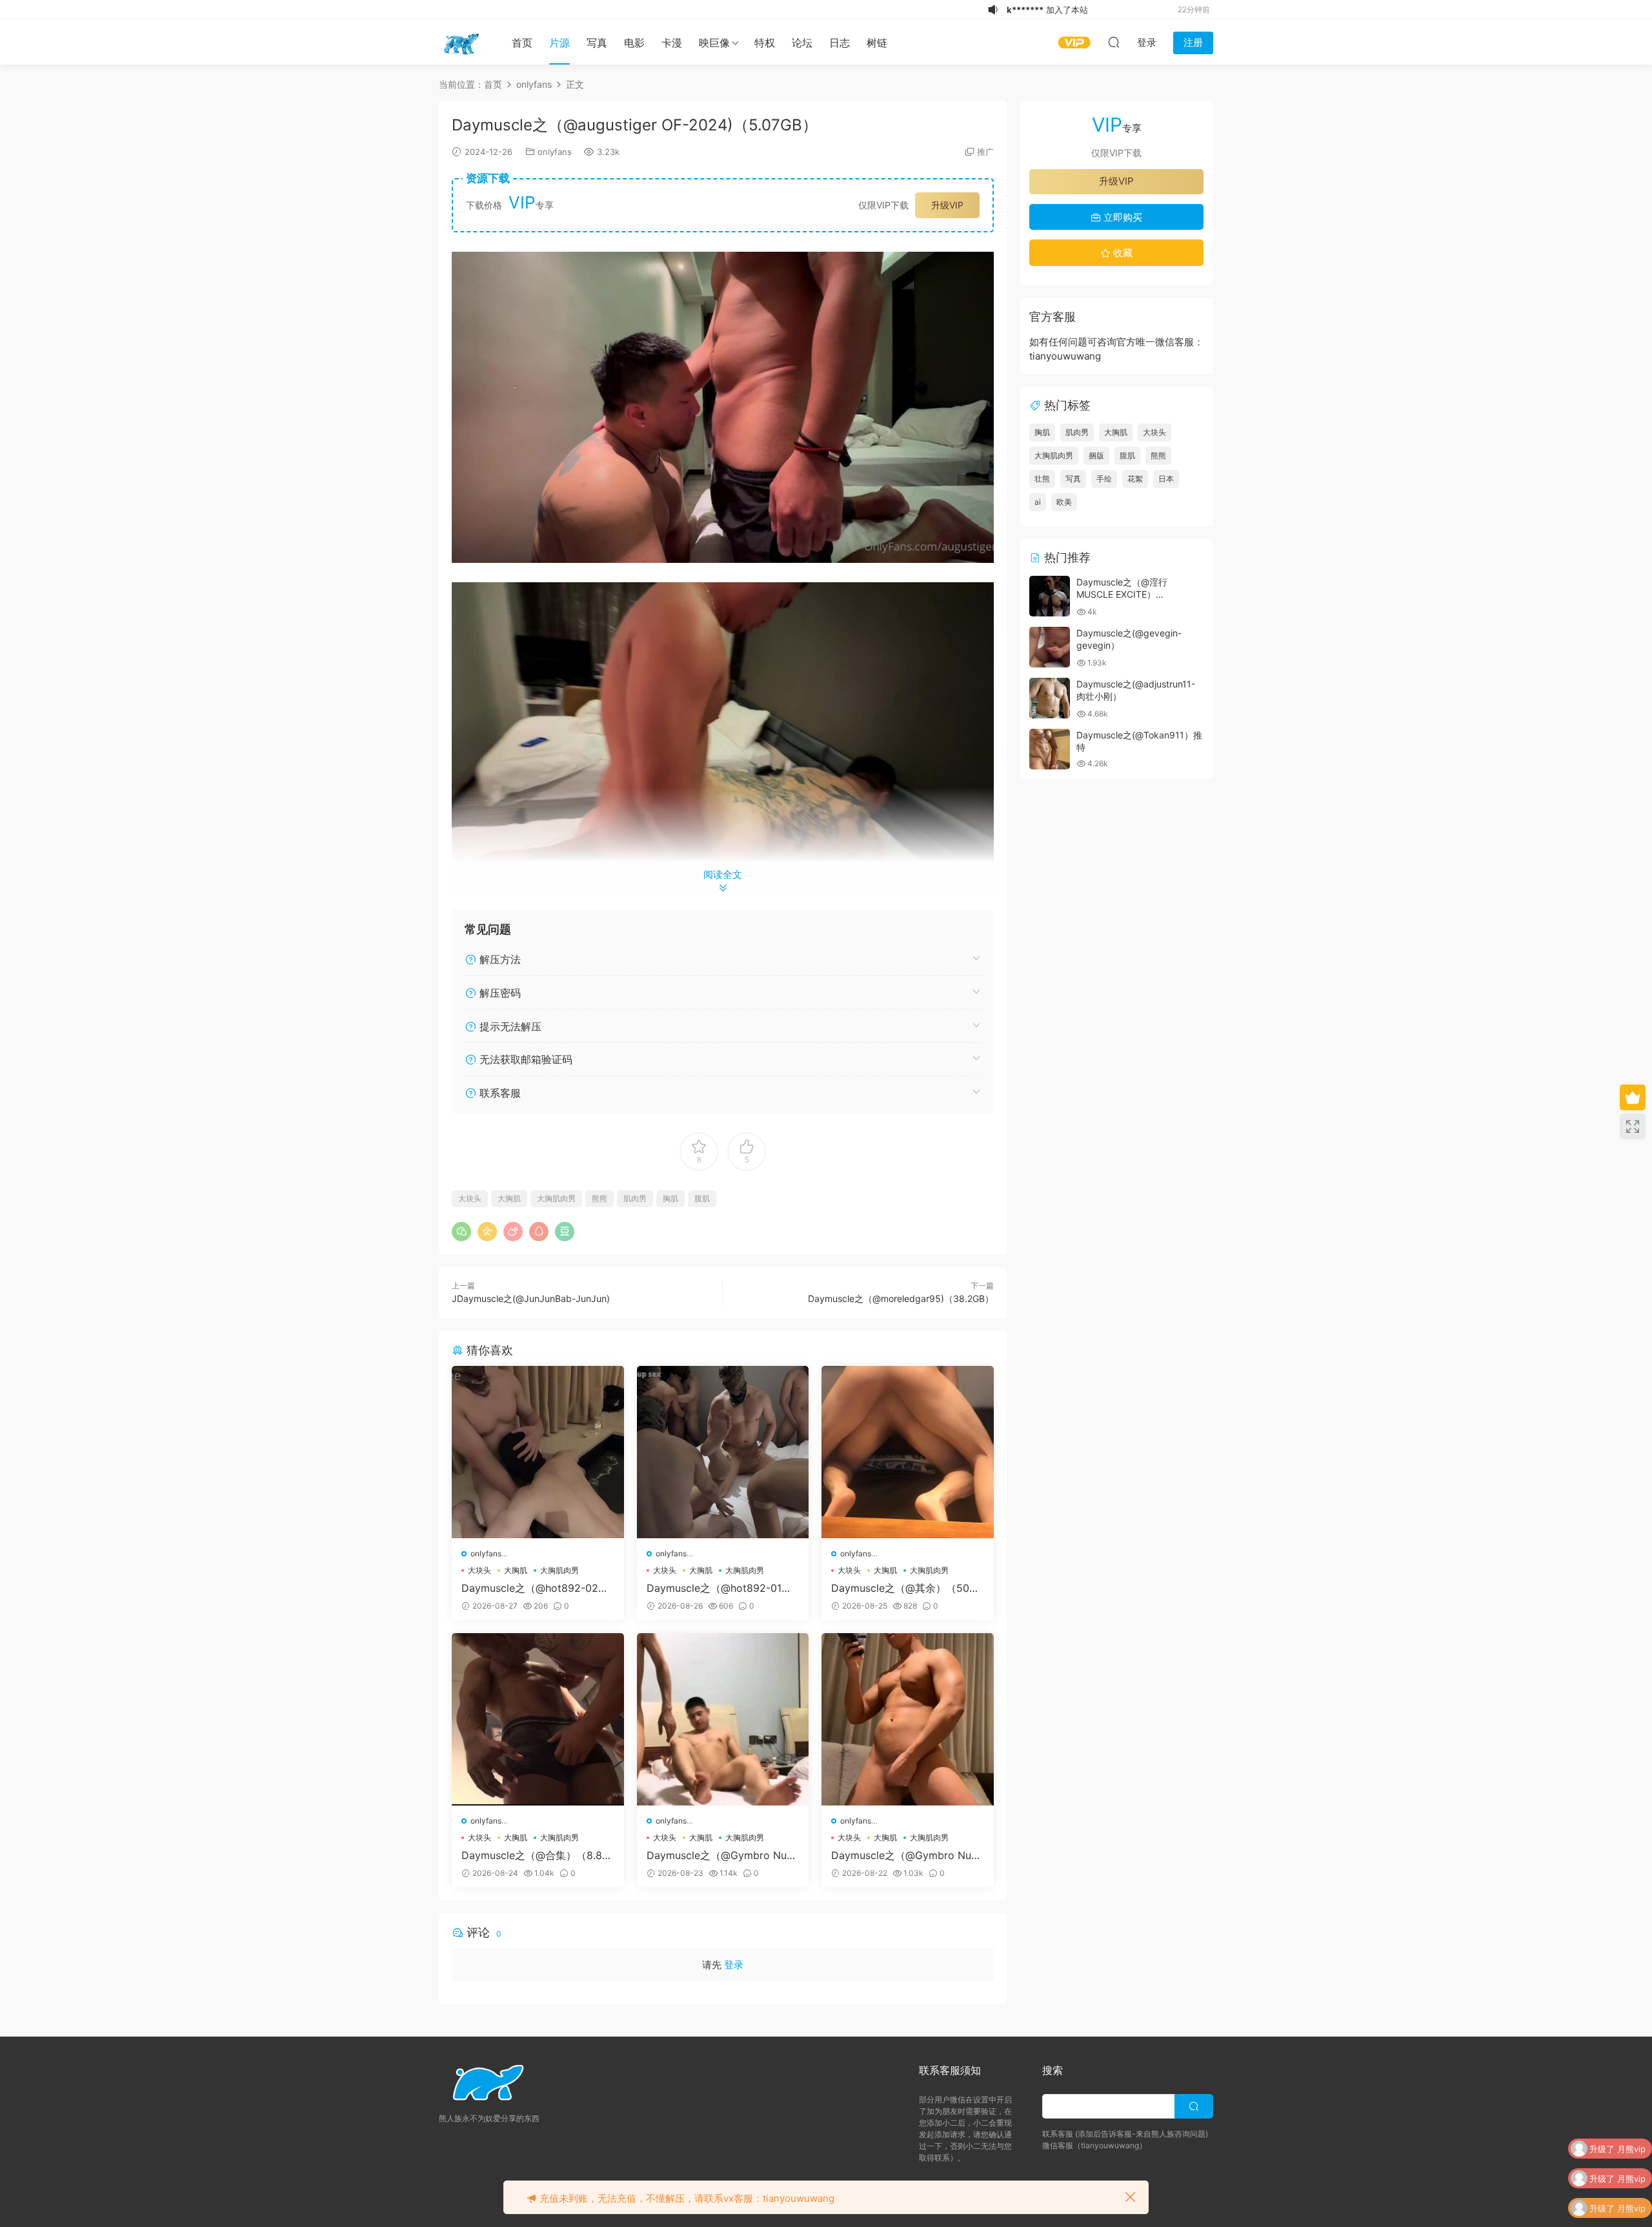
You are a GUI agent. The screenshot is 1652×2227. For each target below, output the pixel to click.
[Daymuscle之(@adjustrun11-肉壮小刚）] (1050, 698)
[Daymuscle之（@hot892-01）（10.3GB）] (723, 1452)
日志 (840, 43)
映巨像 (714, 43)
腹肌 (702, 1198)
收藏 (1122, 253)
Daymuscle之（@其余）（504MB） (903, 1588)
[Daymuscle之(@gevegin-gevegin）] (1050, 647)
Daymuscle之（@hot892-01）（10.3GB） (719, 1588)
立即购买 (1122, 217)
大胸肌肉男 (556, 1198)
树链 (877, 43)
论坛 (802, 43)
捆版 (1096, 455)
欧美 (1064, 502)
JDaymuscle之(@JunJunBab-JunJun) (531, 1298)
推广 (985, 152)
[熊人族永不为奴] (461, 42)
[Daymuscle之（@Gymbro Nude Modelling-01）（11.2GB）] (908, 1719)
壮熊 (1042, 479)
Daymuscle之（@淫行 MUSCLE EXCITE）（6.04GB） (1122, 595)
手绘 (1104, 479)
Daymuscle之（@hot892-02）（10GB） (535, 1588)
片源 (559, 43)
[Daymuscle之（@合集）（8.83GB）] (538, 1719)
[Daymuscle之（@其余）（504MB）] (908, 1452)
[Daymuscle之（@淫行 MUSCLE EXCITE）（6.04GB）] (1050, 596)
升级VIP (947, 205)
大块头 (470, 1198)
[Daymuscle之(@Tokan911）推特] (1050, 749)
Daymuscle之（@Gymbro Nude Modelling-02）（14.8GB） (723, 1855)
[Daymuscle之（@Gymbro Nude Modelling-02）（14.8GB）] (723, 1719)
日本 (1166, 479)
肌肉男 (635, 1198)
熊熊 (599, 1198)
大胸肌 (509, 1198)
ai (1038, 502)
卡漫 (672, 43)
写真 (597, 43)
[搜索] (1114, 42)
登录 (734, 1965)
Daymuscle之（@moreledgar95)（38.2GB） (901, 1298)
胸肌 (670, 1198)
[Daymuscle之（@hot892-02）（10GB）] (538, 1452)
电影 (634, 43)
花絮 (1135, 479)
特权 (765, 43)
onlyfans (555, 152)
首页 (522, 43)
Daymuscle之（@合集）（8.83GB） (535, 1855)
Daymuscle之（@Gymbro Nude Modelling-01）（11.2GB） (907, 1855)
